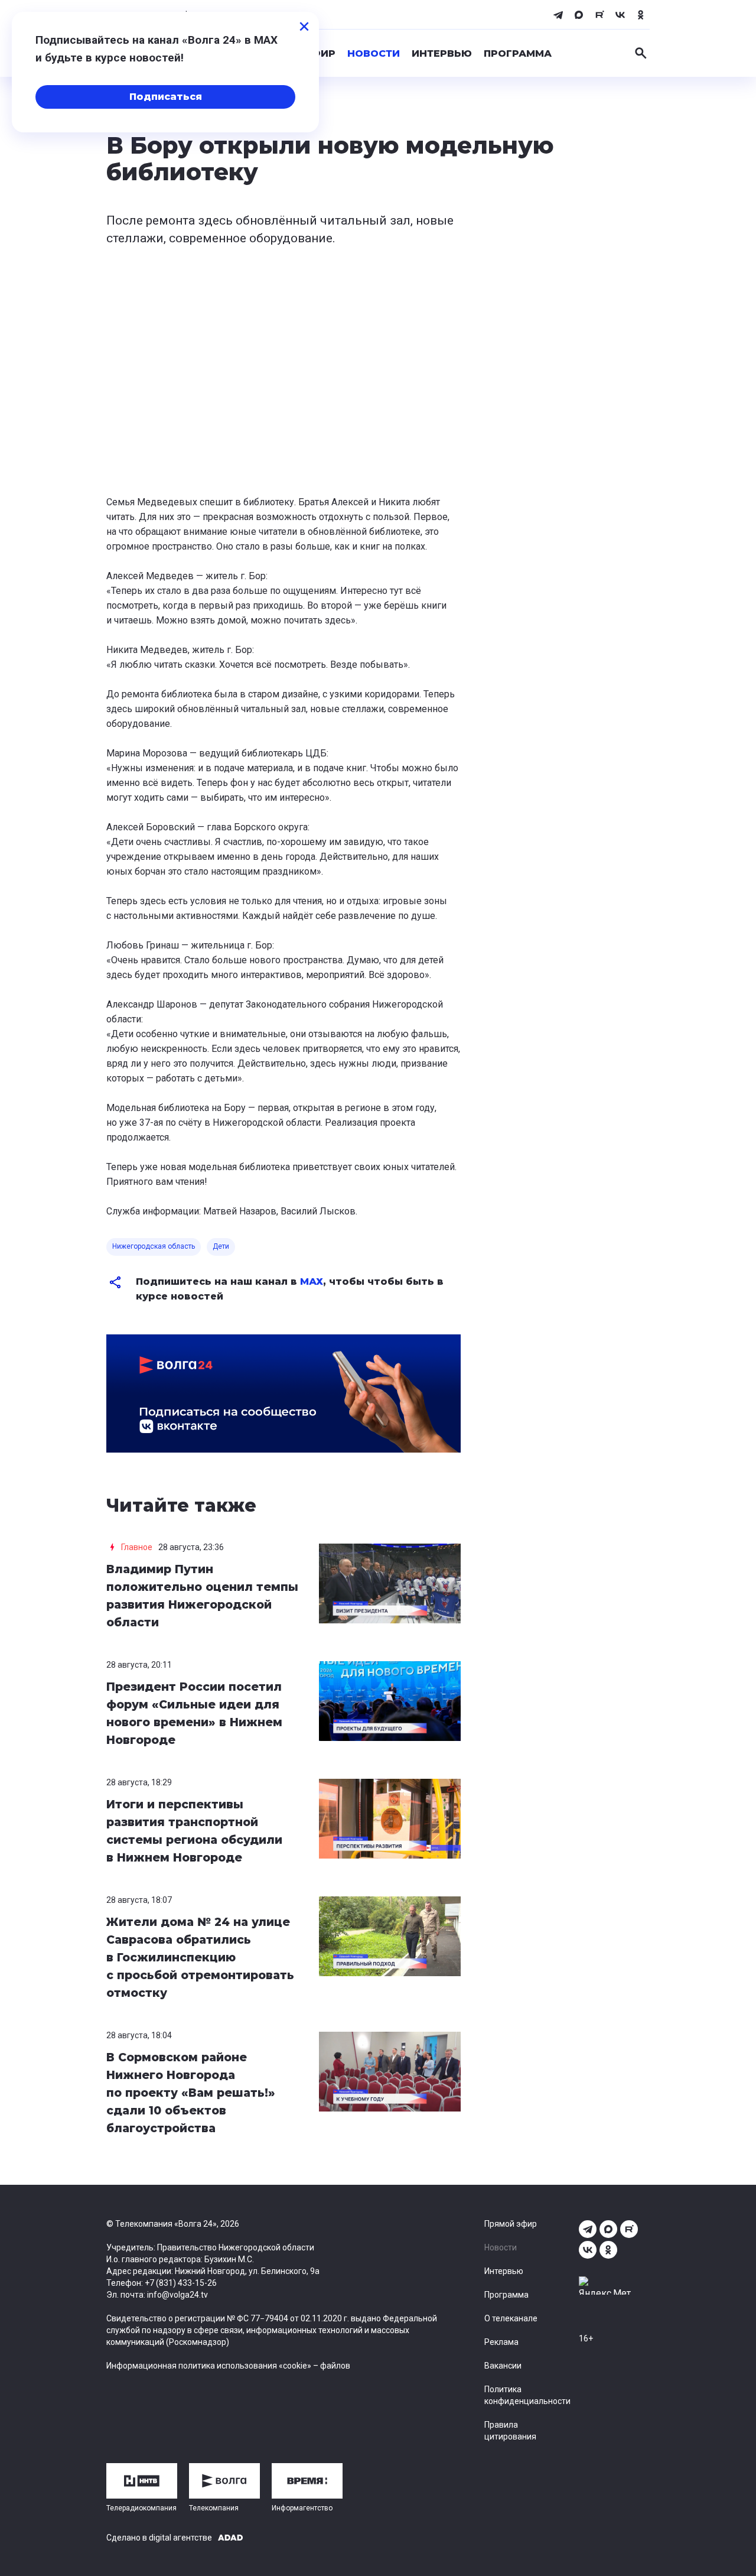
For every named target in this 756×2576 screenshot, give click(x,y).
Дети (221, 1246)
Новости (374, 53)
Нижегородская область (154, 1246)
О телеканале (511, 2318)
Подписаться (166, 97)
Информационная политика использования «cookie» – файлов (228, 2366)
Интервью (442, 53)
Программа (518, 53)
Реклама (501, 2342)
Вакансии (503, 2366)
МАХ (312, 1281)
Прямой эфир (511, 2224)
